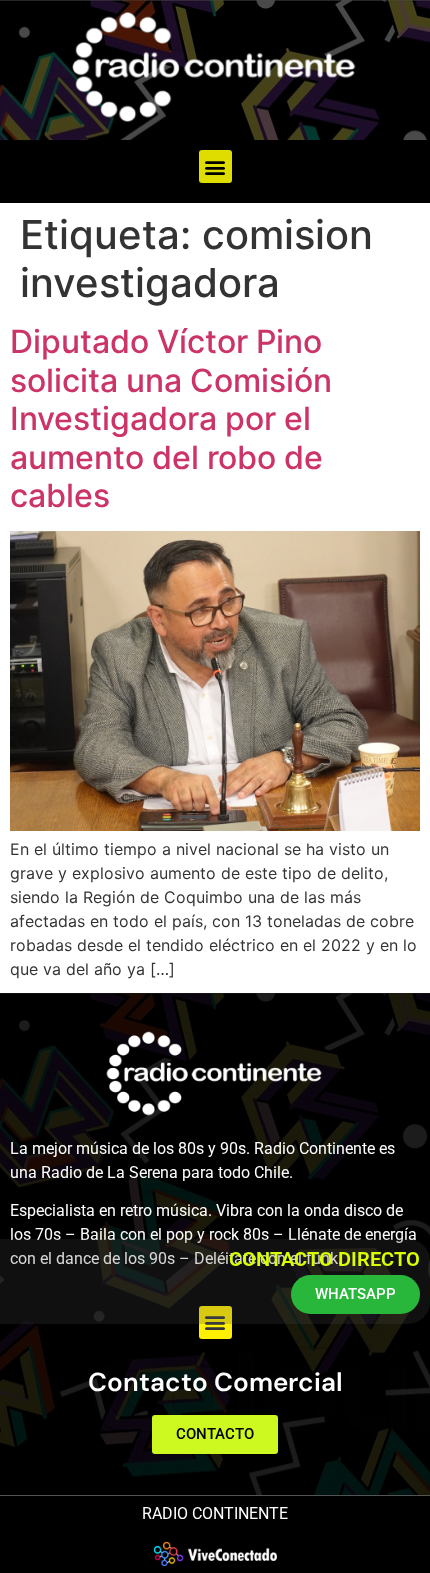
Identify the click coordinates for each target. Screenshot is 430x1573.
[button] (215, 166)
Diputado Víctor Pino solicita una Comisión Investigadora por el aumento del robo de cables (171, 418)
